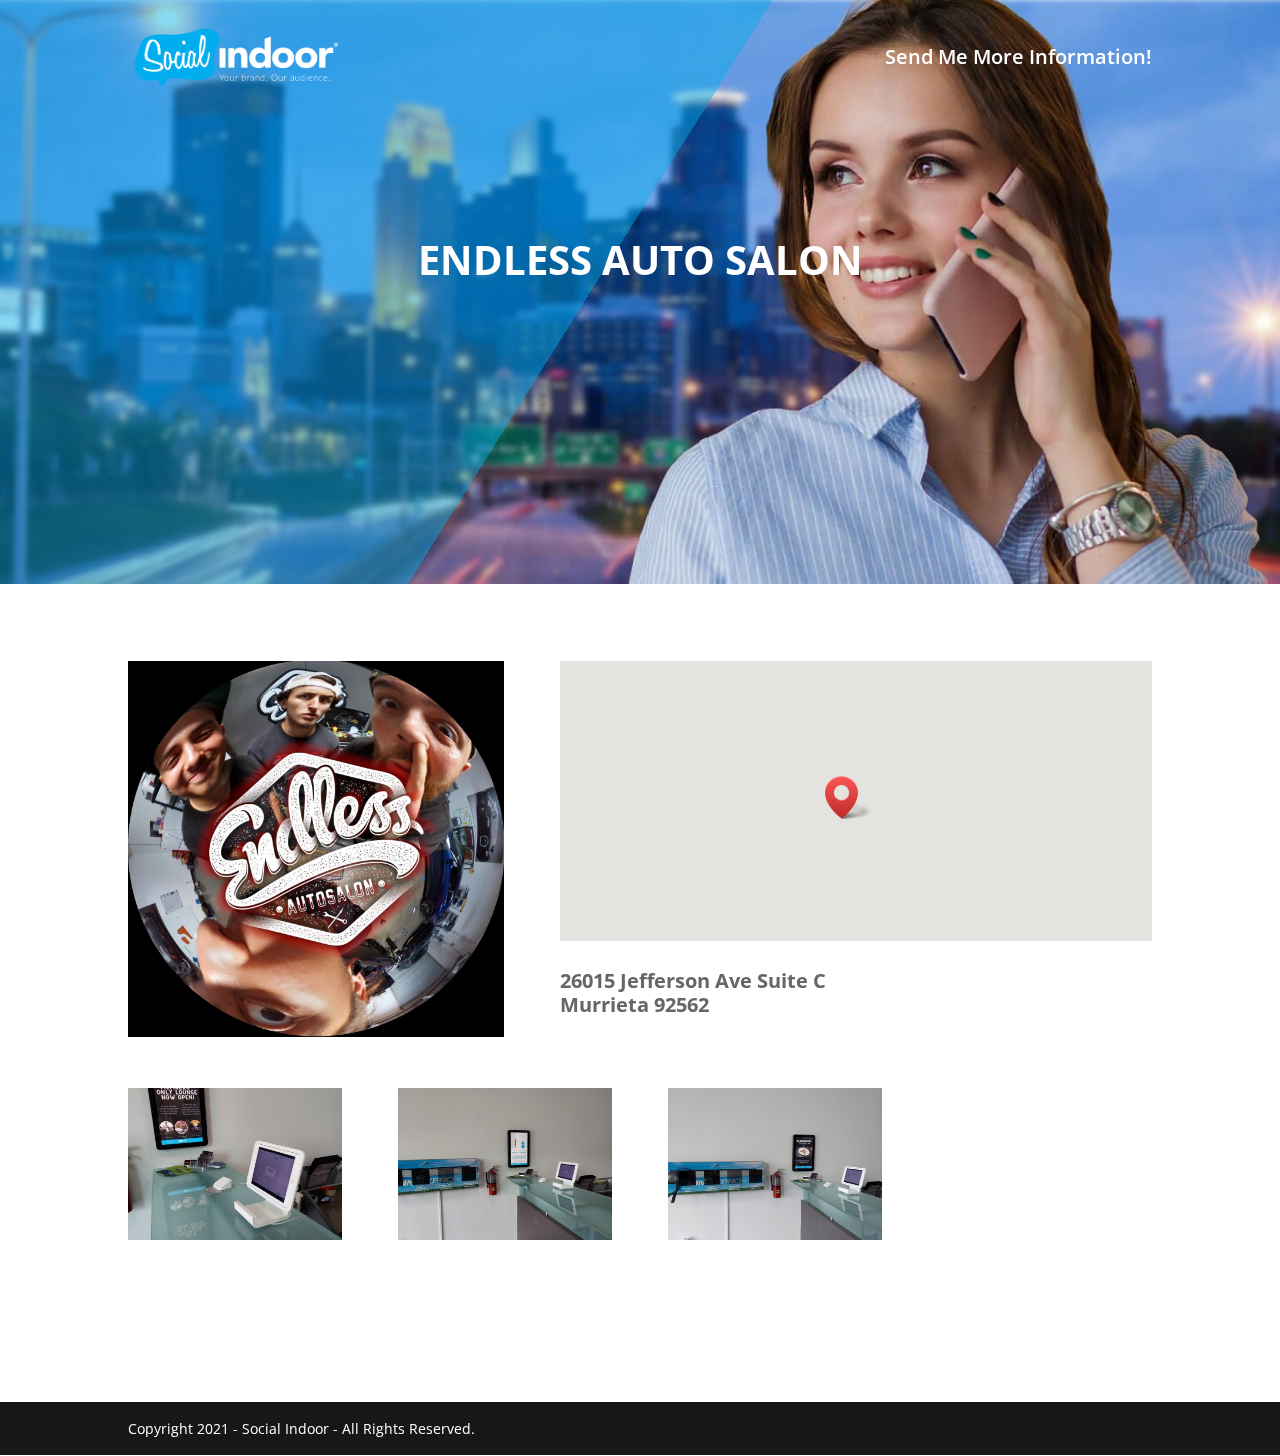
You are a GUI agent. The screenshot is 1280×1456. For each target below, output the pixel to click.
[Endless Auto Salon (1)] (235, 1239)
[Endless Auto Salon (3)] (775, 1239)
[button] (848, 797)
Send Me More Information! (1018, 60)
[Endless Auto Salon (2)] (505, 1239)
